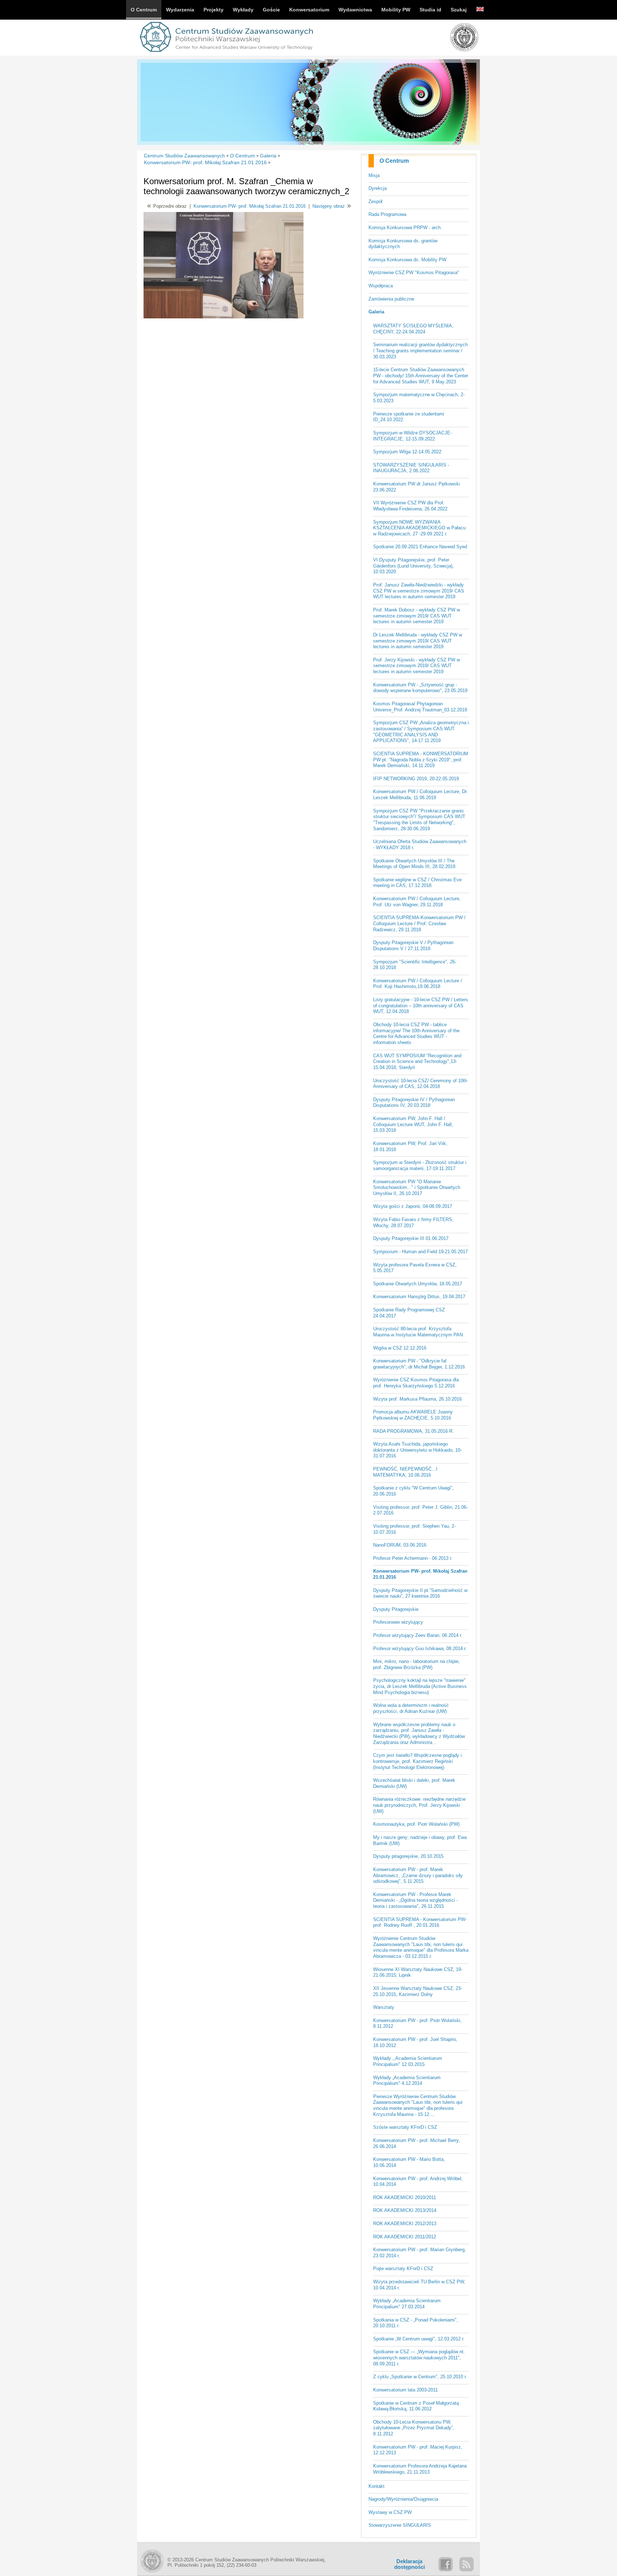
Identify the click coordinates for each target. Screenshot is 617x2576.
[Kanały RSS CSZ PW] (466, 2564)
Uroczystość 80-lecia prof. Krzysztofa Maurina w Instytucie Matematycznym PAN (418, 1332)
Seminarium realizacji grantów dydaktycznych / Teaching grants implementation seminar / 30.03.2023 (420, 351)
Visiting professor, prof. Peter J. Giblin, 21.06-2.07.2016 (420, 1510)
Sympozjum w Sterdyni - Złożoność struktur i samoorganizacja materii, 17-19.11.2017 (420, 1165)
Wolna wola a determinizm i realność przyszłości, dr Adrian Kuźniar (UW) (411, 1708)
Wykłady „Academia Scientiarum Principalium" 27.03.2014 (407, 2304)
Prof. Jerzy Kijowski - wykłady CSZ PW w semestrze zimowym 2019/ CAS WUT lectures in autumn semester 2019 (417, 666)
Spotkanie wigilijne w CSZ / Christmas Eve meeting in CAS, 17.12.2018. (417, 883)
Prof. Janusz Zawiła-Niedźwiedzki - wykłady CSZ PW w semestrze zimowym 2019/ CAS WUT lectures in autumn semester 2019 (419, 591)
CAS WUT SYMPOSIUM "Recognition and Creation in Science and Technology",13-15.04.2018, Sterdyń (417, 1062)
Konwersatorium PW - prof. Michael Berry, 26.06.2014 (417, 2143)
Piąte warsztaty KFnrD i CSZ (403, 2269)
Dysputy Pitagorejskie (396, 1609)
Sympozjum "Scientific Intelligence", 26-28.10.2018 (415, 965)
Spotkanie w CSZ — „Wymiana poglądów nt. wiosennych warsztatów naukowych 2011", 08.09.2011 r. (419, 2358)
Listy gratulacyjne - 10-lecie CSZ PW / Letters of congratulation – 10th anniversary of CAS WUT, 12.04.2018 (421, 1005)
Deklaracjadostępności (410, 2564)
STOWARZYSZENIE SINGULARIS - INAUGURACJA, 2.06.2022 (411, 468)
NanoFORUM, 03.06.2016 (400, 1545)
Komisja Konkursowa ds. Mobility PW (407, 260)
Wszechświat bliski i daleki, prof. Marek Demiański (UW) (414, 1783)
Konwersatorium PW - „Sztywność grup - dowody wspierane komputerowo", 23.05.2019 (420, 688)
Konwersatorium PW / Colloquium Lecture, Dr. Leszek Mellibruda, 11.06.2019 (420, 795)
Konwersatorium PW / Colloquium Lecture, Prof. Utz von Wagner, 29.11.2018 (417, 902)
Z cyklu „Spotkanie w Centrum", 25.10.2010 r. (420, 2377)
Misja (374, 175)
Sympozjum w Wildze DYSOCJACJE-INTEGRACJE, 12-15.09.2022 (412, 436)
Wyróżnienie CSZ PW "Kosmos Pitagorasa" (414, 273)
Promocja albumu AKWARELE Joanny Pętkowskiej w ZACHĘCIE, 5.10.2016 (413, 1415)
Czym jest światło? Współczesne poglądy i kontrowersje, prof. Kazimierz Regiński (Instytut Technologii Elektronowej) (417, 1761)
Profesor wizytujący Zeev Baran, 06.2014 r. (418, 1635)
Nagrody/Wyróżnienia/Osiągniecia (403, 2499)
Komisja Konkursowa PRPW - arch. (405, 228)
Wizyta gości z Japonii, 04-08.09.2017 (413, 1206)
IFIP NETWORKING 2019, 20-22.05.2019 (416, 779)
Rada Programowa (387, 214)
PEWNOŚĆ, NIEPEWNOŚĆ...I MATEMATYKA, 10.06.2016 (405, 1472)
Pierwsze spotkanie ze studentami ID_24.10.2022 (409, 417)
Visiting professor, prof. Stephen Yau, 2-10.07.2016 (414, 1529)
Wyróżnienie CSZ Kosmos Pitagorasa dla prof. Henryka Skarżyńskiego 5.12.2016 (416, 1383)
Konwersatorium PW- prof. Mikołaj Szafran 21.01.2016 (420, 1574)
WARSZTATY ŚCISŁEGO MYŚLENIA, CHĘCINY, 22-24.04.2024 (413, 329)
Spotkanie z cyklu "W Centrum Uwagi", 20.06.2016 (413, 1491)
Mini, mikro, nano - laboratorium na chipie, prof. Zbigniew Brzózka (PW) (417, 1664)
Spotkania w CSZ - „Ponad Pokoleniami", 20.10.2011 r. (416, 2323)
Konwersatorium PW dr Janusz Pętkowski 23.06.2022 (417, 487)
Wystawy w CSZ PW (390, 2512)
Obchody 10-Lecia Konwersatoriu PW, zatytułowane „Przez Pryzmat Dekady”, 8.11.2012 (414, 2428)
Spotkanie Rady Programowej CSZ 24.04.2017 (409, 1313)
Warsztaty (384, 2007)
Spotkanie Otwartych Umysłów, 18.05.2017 (418, 1284)
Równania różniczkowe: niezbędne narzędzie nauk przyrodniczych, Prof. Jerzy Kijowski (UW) (419, 1805)
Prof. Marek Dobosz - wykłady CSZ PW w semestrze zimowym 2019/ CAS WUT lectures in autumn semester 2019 (417, 616)
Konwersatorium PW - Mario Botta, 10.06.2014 (409, 2162)
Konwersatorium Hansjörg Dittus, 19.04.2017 (419, 1297)
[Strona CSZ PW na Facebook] (446, 2564)
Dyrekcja (378, 188)
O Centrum (394, 161)
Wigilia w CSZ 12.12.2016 (400, 1348)
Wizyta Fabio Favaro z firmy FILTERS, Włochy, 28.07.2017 (413, 1223)
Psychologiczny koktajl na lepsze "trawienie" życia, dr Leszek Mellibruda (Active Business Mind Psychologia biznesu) (420, 1686)
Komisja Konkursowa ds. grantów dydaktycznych (403, 244)
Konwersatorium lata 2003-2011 (405, 2390)
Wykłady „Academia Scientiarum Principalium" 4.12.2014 (407, 2081)
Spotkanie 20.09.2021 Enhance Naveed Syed (420, 547)
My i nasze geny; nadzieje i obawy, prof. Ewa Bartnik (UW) (420, 1840)
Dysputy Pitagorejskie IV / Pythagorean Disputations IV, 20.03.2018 (414, 1103)
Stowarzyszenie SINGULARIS (400, 2525)
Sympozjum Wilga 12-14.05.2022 (407, 452)
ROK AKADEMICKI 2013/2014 (405, 2210)
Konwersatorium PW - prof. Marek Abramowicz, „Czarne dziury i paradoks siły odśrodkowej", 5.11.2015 (418, 1875)
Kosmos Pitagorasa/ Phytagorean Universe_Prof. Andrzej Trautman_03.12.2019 (420, 707)
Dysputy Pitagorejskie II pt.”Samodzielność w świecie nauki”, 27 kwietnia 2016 (420, 1593)
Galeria (376, 312)
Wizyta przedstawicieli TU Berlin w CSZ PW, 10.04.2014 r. (419, 2285)
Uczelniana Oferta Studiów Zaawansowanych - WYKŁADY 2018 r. (420, 845)
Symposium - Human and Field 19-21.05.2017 (420, 1252)
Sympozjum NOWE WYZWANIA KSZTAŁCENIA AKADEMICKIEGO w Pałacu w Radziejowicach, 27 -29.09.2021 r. (419, 528)
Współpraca (381, 286)
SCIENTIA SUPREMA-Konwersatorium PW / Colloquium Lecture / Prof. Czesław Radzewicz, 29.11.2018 (419, 923)
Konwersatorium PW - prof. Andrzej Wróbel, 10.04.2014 (418, 2182)
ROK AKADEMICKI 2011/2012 (405, 2237)
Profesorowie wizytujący (398, 1622)
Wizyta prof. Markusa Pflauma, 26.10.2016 (417, 1399)
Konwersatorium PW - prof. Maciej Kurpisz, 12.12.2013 (418, 2450)
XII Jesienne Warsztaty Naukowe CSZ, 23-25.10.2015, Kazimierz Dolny (418, 1991)
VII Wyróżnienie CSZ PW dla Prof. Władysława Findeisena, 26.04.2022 (410, 506)
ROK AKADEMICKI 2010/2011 (405, 2197)
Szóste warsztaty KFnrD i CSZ (405, 2127)
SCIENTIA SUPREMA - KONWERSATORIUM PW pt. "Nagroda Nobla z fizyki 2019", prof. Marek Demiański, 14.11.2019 (421, 760)
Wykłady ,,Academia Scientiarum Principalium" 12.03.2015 (408, 2061)
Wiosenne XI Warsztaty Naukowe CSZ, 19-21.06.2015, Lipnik (418, 1972)
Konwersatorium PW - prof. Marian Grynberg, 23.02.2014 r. (420, 2253)
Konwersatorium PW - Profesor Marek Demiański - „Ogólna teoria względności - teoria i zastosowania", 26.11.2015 (415, 1900)
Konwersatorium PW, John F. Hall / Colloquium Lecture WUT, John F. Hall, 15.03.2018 (413, 1124)
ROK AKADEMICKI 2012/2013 (405, 2224)
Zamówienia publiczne (391, 299)
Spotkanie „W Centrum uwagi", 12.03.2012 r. (419, 2339)
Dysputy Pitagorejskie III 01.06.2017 (411, 1238)
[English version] (480, 10)
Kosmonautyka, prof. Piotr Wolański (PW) (416, 1824)
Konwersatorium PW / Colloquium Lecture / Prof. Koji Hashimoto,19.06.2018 (418, 984)
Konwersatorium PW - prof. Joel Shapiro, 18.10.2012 (415, 2042)
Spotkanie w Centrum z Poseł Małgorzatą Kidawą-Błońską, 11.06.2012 (416, 2406)
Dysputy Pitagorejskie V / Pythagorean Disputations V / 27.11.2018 (413, 946)
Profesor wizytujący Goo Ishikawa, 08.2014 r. (420, 1649)
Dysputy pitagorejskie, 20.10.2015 (408, 1856)
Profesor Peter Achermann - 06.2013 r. (413, 1558)
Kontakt (377, 2486)
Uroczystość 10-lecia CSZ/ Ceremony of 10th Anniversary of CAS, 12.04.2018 (420, 1084)
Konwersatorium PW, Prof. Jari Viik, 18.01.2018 (410, 1146)
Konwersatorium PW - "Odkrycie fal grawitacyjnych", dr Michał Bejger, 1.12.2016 (419, 1364)
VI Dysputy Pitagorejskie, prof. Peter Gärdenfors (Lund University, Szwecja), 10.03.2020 (413, 566)
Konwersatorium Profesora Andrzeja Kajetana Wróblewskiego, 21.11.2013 (420, 2469)
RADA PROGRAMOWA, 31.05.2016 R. (413, 1431)
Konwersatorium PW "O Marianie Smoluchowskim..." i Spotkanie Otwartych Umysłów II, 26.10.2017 (417, 1188)
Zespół (375, 201)
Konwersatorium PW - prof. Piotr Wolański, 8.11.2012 (417, 2023)
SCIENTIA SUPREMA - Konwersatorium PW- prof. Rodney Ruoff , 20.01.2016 (420, 1922)
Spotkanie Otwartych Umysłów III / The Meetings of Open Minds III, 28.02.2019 (414, 864)
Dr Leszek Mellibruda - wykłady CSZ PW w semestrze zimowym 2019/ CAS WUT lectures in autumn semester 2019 (418, 641)
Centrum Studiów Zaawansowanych (184, 156)
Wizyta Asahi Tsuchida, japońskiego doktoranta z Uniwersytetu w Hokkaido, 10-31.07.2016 (417, 1450)
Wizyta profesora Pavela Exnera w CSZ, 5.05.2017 (415, 1268)
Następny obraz (329, 206)
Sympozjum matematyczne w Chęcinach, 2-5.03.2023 (419, 398)
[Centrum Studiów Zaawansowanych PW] (226, 53)
